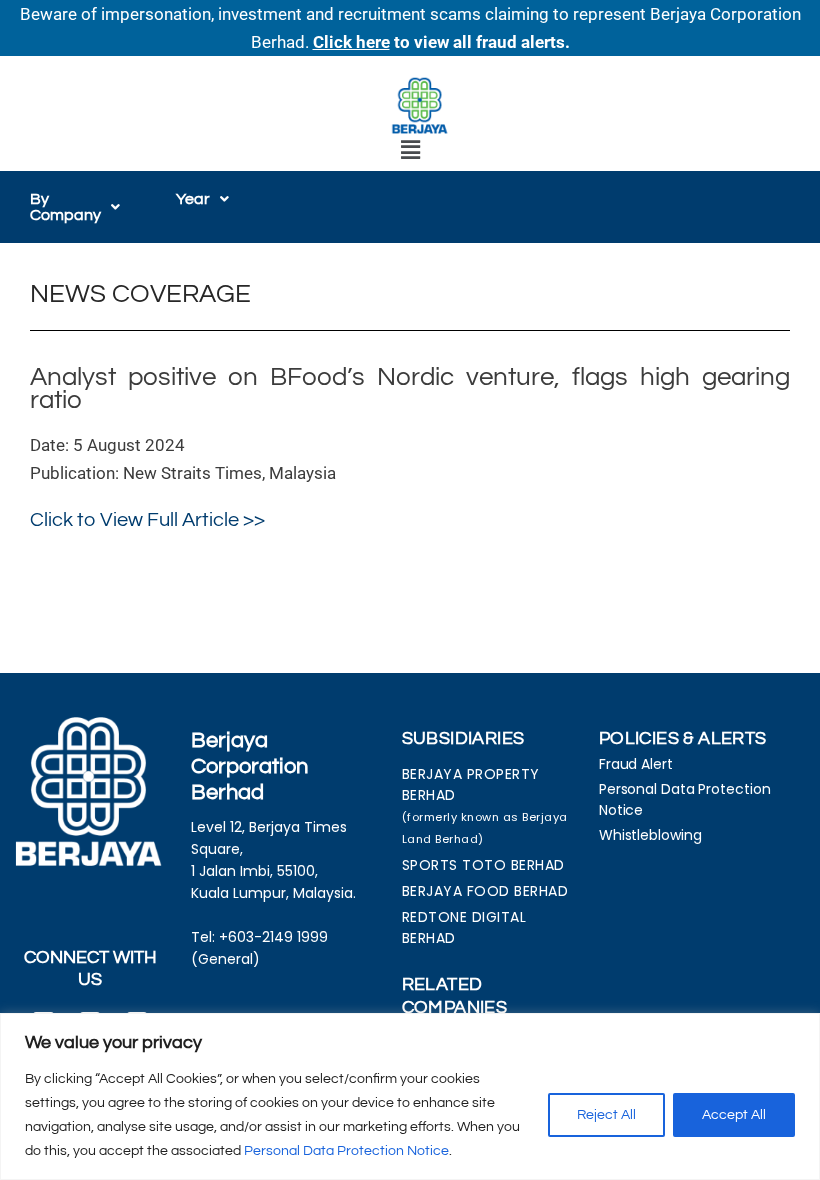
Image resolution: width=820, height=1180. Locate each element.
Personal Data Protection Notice (346, 1151)
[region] (410, 1096)
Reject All (606, 1115)
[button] (410, 150)
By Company (65, 207)
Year (193, 199)
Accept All (734, 1115)
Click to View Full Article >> (147, 520)
